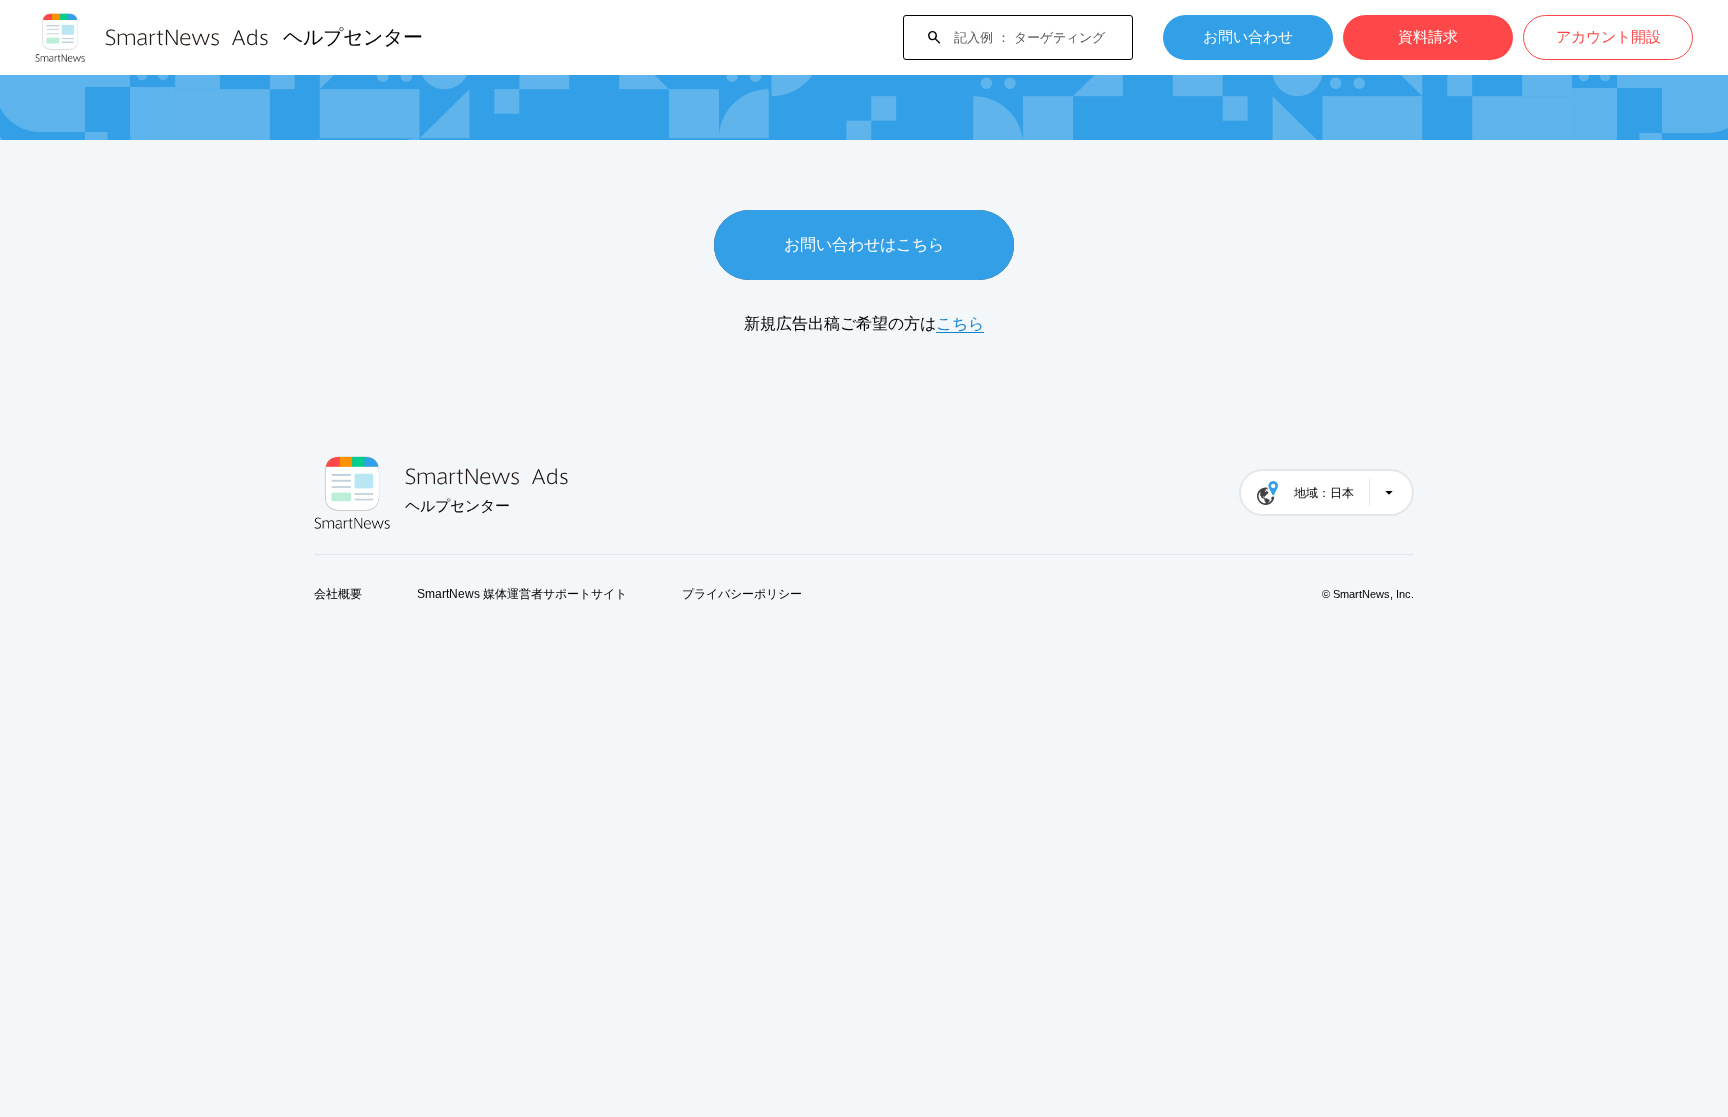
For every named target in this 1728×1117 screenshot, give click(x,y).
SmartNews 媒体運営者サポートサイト (522, 594)
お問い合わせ (1248, 36)
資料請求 (1428, 36)
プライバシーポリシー (742, 594)
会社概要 (338, 594)
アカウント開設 (1608, 36)
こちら (960, 323)
